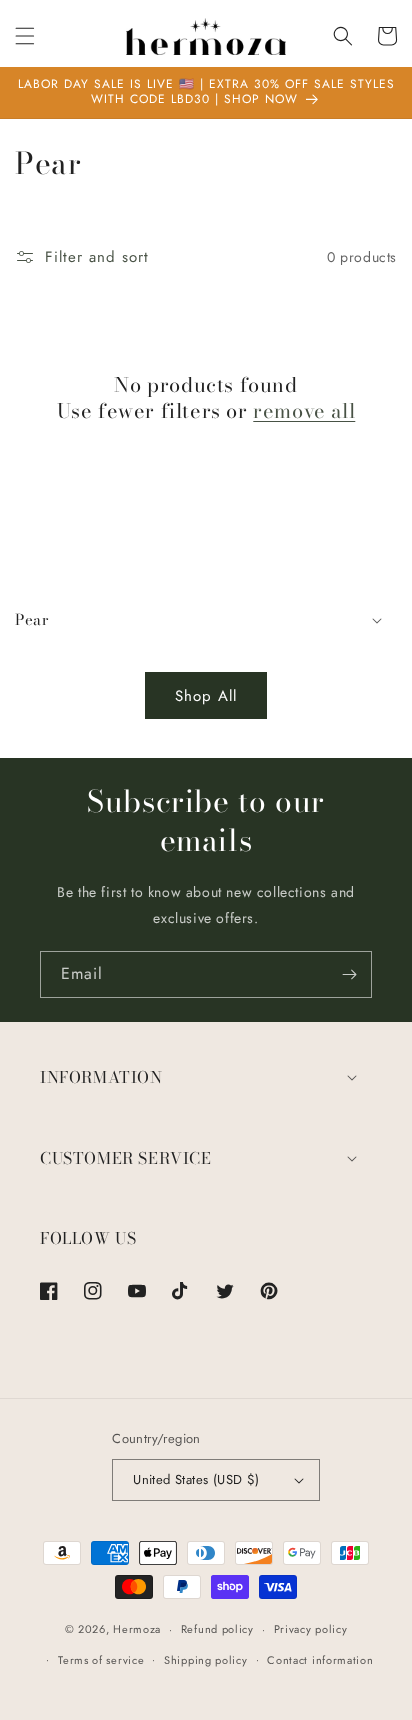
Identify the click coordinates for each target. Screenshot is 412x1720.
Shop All (206, 696)
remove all (304, 411)
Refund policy (217, 1629)
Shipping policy (206, 1660)
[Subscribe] (349, 974)
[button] (25, 36)
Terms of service (101, 1660)
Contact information (320, 1660)
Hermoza (137, 1629)
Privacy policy (311, 1629)
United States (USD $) (196, 1479)
